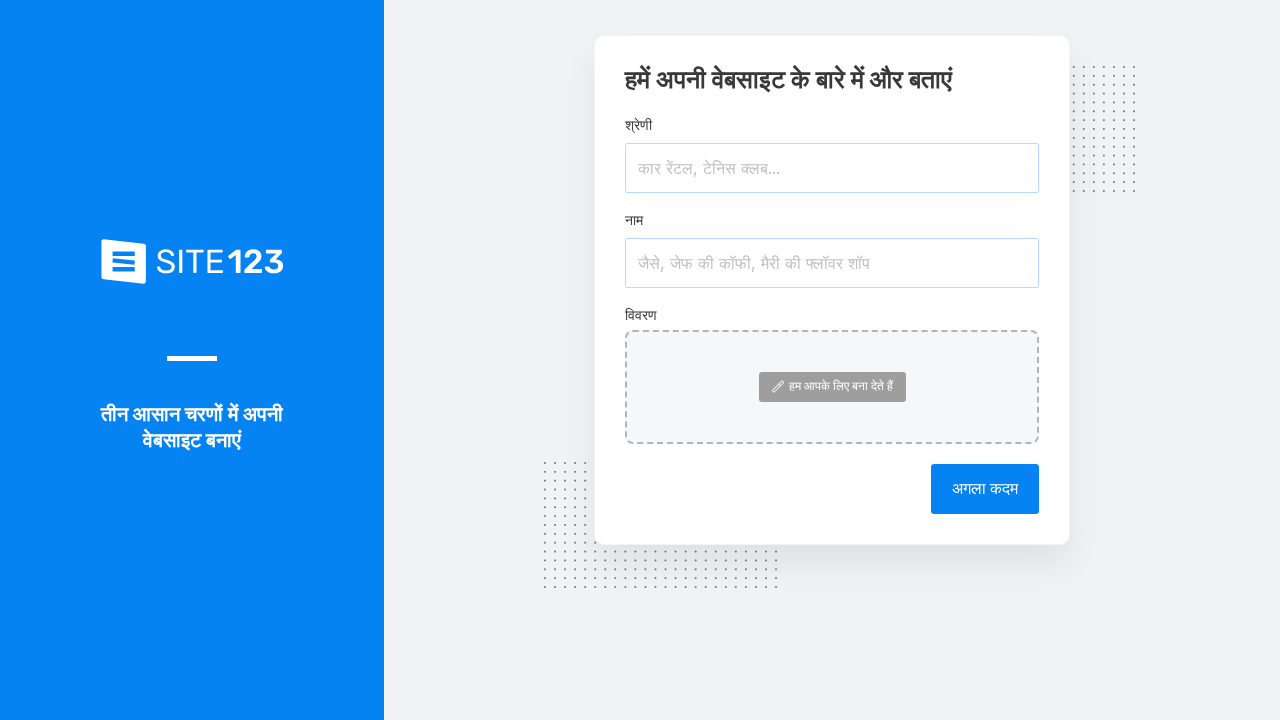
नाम (634, 219)
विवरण (641, 314)
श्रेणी (638, 124)
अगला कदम (985, 488)
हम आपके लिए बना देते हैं (841, 385)
